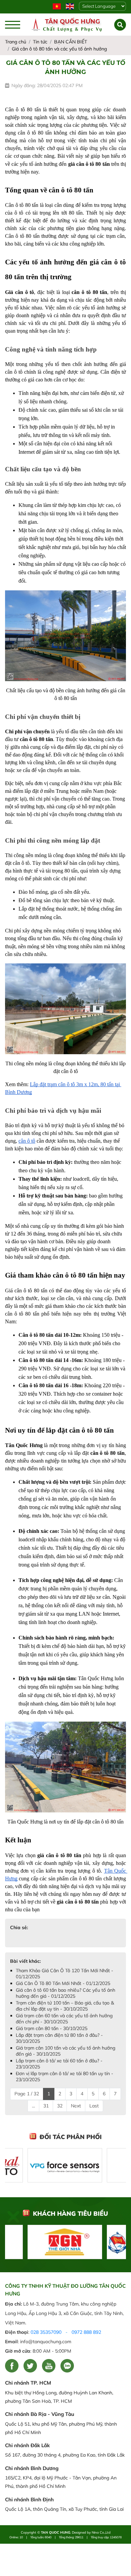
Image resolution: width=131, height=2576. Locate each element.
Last (94, 2106)
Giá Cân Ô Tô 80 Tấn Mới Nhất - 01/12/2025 (63, 1983)
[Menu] (13, 25)
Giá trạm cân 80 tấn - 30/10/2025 (52, 2028)
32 (60, 2106)
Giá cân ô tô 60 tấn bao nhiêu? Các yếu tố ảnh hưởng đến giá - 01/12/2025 (65, 1993)
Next (76, 2106)
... (33, 2106)
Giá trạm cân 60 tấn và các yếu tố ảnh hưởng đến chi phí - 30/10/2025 (64, 2019)
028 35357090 (46, 2332)
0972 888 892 (86, 2332)
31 (46, 2106)
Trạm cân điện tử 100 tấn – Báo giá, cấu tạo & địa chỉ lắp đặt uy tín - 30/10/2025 (65, 2006)
